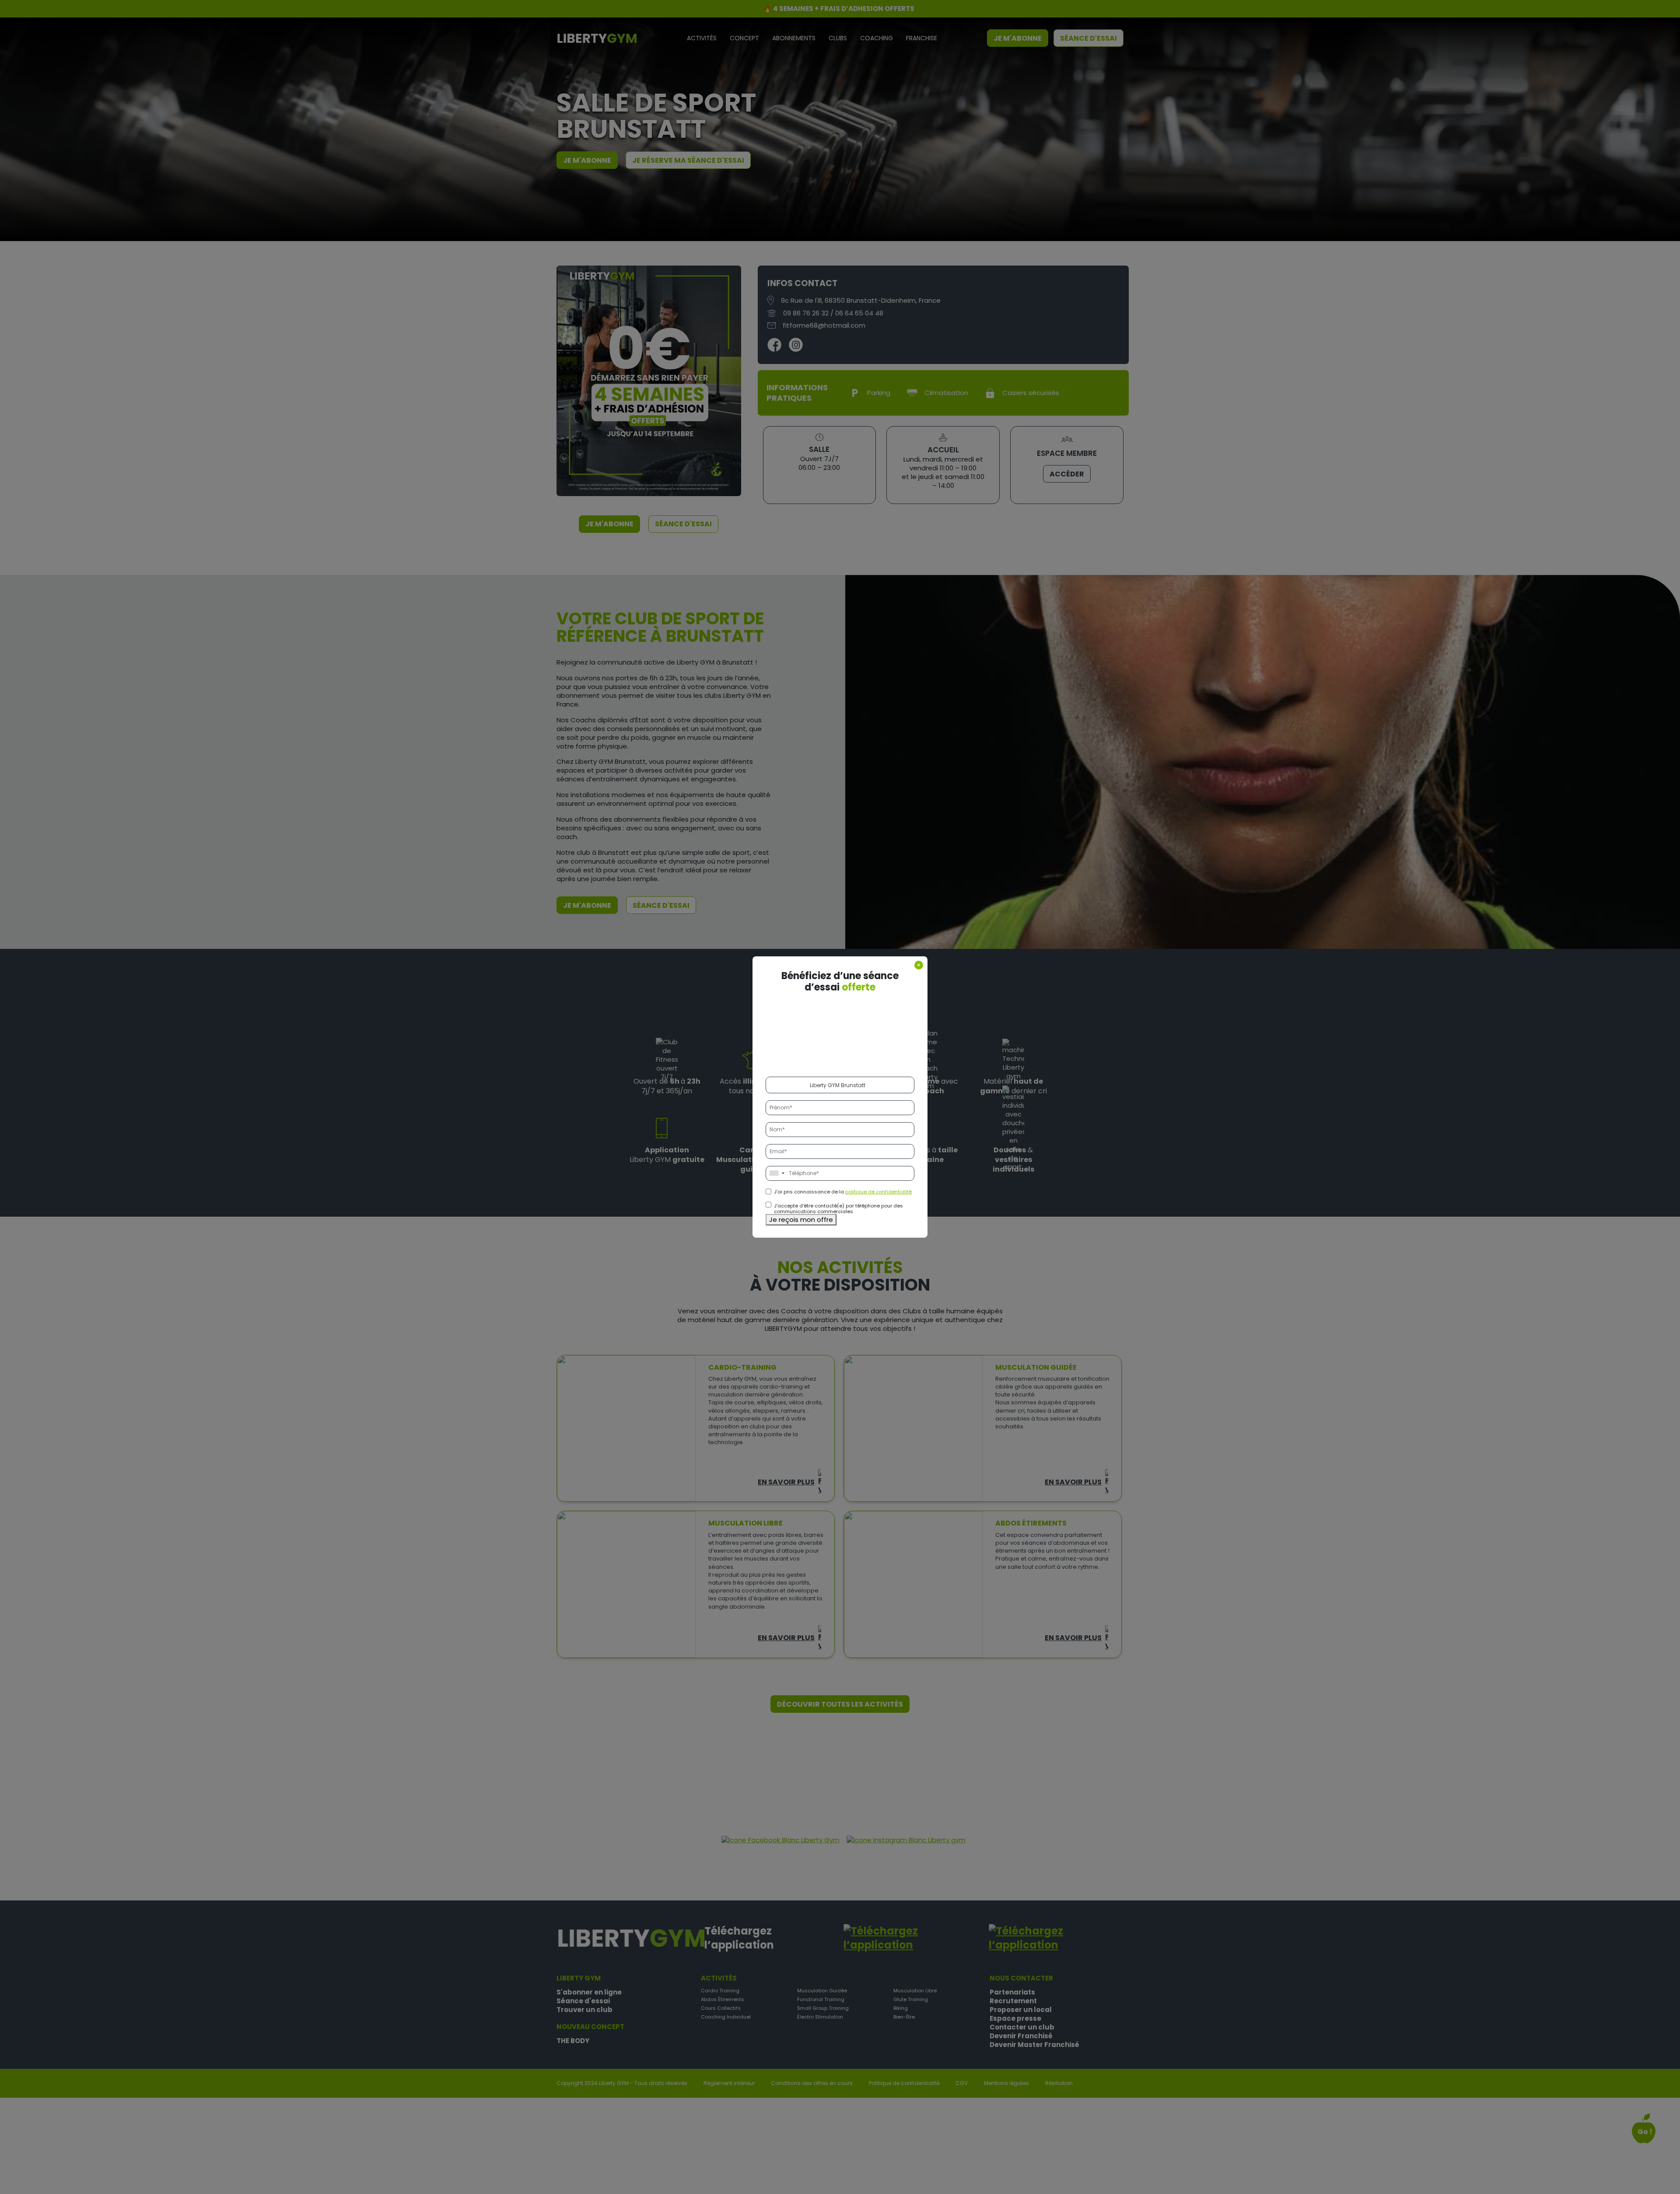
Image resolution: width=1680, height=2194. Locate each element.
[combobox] (777, 1173)
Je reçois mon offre (801, 1219)
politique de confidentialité (878, 1192)
